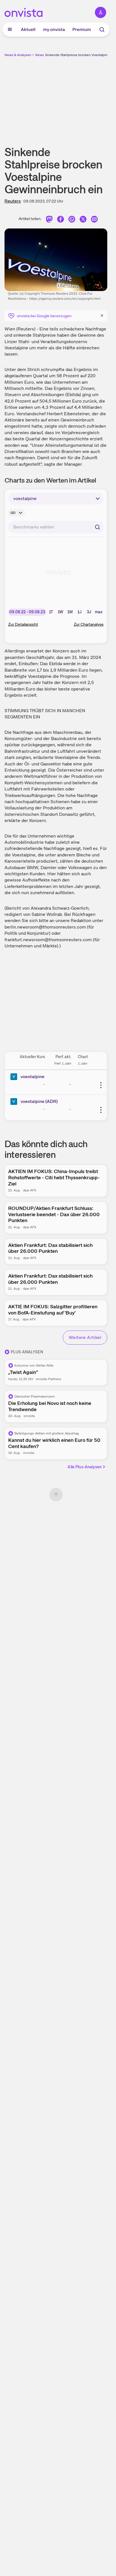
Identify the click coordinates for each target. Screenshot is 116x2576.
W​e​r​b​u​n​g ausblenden (77, 97)
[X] (83, 220)
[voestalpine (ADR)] (15, 1102)
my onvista (54, 29)
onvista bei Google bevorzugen (44, 316)
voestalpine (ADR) (39, 1101)
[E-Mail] (94, 220)
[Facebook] (61, 220)
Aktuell (28, 29)
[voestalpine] (15, 1077)
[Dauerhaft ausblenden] (102, 315)
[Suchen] (97, 527)
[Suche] (102, 30)
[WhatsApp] (72, 220)
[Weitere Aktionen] (101, 1085)
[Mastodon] (49, 220)
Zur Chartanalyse (89, 624)
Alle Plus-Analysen (85, 1467)
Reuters (13, 201)
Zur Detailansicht (23, 624)
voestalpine (33, 1077)
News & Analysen (18, 55)
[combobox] (56, 527)
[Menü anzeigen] (10, 30)
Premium (82, 29)
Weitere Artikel (85, 1337)
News (40, 55)
